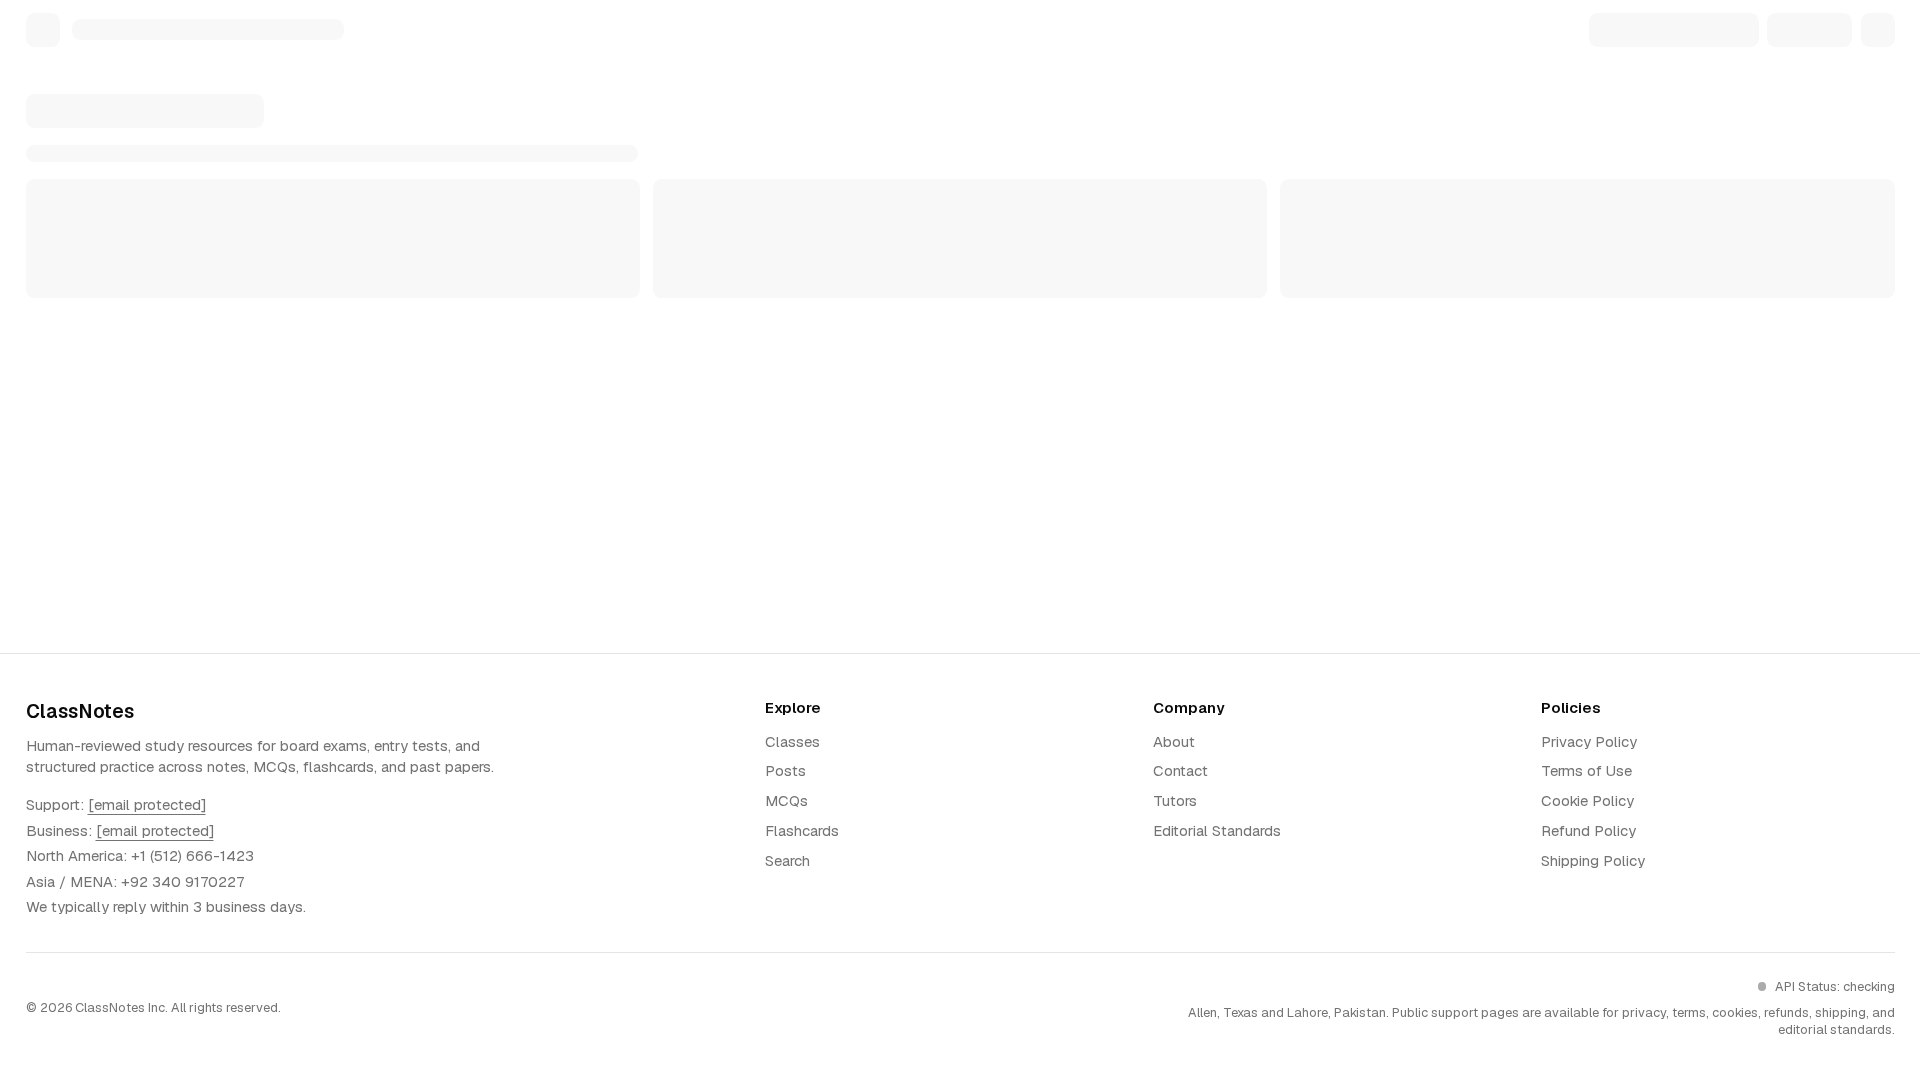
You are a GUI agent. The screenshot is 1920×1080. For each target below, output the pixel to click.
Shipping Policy (1593, 860)
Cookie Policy (1587, 800)
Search (787, 860)
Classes (792, 741)
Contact (1180, 770)
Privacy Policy (1589, 741)
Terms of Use (1586, 770)
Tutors (1175, 800)
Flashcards (802, 830)
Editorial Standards (1217, 830)
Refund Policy (1588, 830)
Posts (785, 770)
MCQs (786, 800)
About (1174, 741)
